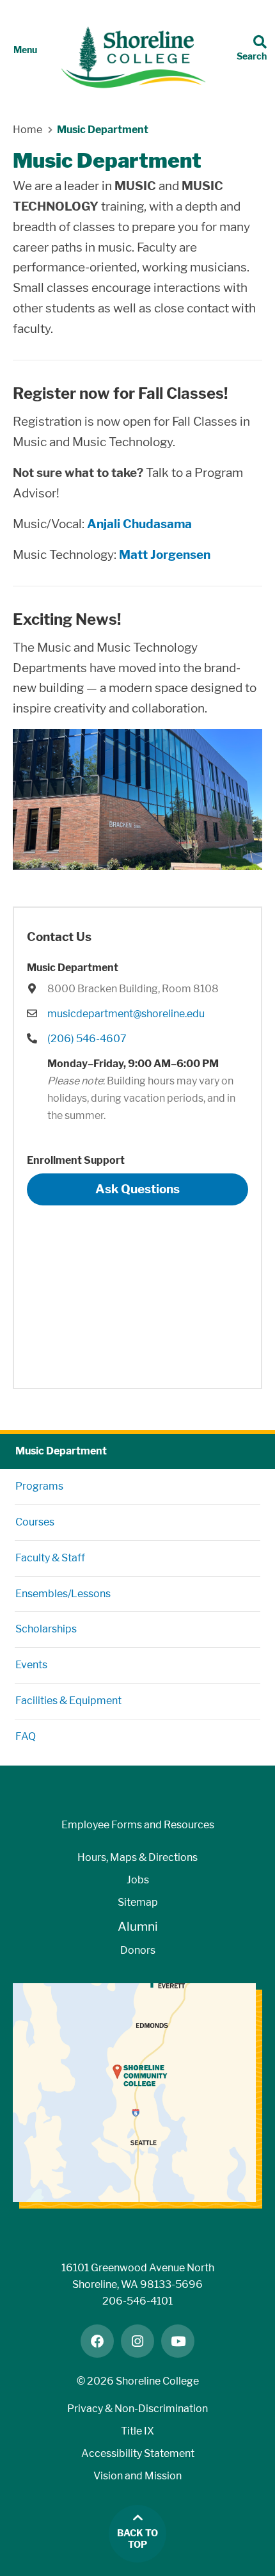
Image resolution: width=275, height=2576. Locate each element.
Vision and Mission (137, 2476)
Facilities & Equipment (68, 1701)
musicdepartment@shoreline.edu (126, 1014)
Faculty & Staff (50, 1558)
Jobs (138, 1880)
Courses (35, 1522)
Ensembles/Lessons (63, 1594)
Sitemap (138, 1902)
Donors (138, 1950)
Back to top (137, 2539)
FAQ (26, 1736)
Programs (39, 1486)
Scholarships (46, 1629)
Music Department (61, 1451)
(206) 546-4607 (87, 1039)
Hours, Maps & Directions (137, 1857)
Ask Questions (137, 1189)
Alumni (138, 1927)
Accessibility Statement (138, 2453)
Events (31, 1665)
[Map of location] (137, 1291)
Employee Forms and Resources (138, 1825)
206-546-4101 (137, 2301)
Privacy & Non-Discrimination (137, 2409)
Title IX (137, 2431)
